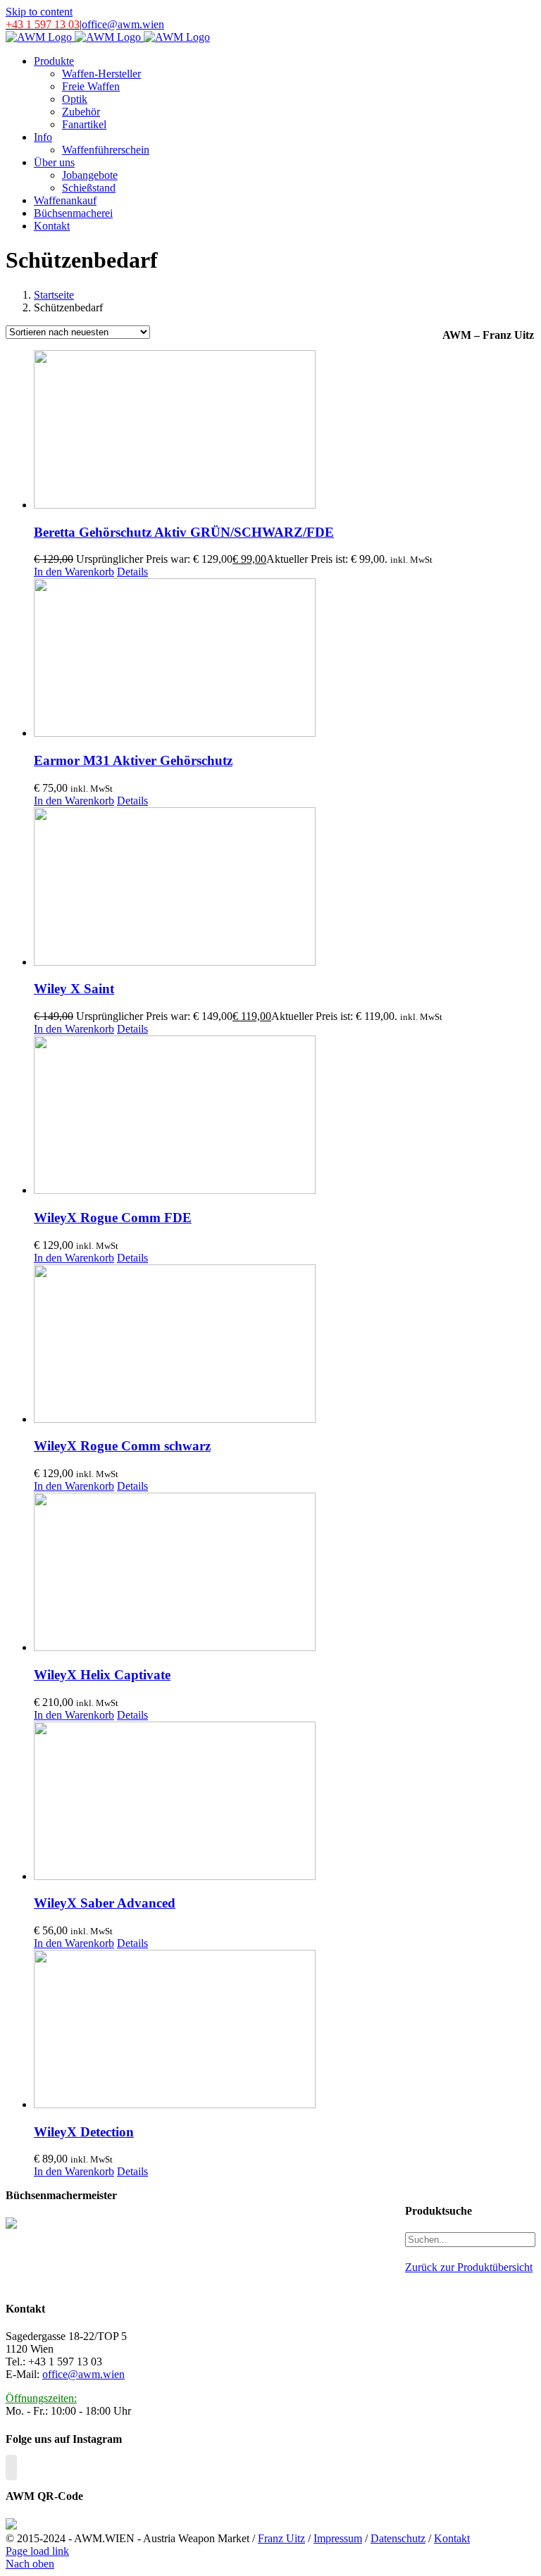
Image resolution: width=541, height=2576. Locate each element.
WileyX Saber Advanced (105, 1903)
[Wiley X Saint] (238, 888)
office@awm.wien (123, 24)
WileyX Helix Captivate (102, 1675)
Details (132, 572)
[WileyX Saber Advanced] (238, 1802)
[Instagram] (11, 2468)
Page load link (37, 2551)
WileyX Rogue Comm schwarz (122, 1446)
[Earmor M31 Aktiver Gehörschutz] (238, 659)
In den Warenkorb (74, 572)
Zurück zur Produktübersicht (469, 2267)
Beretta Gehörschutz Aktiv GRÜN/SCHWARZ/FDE (184, 532)
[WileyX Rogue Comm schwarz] (238, 1345)
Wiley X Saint (74, 989)
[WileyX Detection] (238, 2030)
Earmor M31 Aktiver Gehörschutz (133, 760)
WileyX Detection (84, 2132)
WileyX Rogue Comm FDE (113, 1218)
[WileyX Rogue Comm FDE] (238, 1116)
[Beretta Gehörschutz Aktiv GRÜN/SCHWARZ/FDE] (238, 431)
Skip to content (39, 12)
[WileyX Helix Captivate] (238, 1573)
